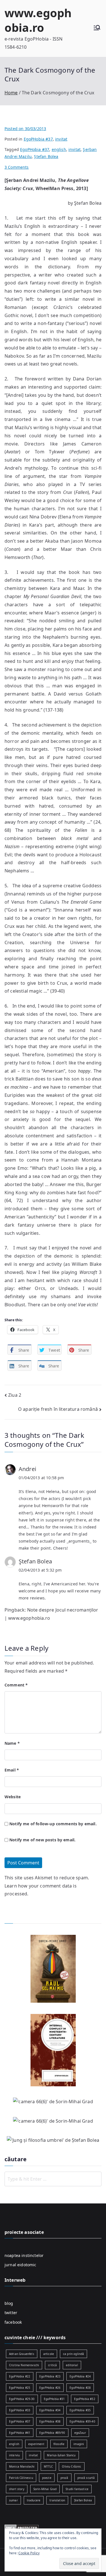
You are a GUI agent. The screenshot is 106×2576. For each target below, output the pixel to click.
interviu (14, 2455)
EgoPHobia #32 (85, 2399)
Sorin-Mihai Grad (45, 2489)
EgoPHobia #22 (20, 2376)
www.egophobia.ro (38, 20)
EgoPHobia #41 (20, 2433)
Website (13, 1797)
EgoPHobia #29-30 (22, 2399)
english (59, 149)
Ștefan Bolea (46, 156)
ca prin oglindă (73, 2354)
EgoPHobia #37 (38, 139)
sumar (13, 2500)
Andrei (27, 1469)
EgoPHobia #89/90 (52, 2433)
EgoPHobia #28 (80, 2388)
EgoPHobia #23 (50, 2376)
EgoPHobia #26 (50, 2388)
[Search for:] (53, 2179)
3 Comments (17, 167)
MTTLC (48, 2466)
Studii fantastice (77, 2489)
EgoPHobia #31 (54, 2399)
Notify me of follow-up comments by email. (53, 1824)
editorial (72, 2365)
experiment (36, 2444)
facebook (13, 2322)
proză (64, 2478)
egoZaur (80, 2433)
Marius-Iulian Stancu (61, 2455)
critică (52, 2365)
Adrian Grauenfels (22, 2354)
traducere (34, 2500)
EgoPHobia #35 (80, 2410)
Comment (16, 1685)
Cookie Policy (29, 2553)
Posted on (25, 129)
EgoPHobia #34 (50, 2410)
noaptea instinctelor (24, 2255)
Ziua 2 (15, 1395)
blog (9, 2303)
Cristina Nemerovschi (24, 2365)
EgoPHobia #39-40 (82, 2421)
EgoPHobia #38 (50, 2421)
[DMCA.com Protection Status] (22, 2527)
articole (49, 2354)
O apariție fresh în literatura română (58, 1409)
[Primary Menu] (97, 28)
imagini (79, 2444)
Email (12, 1770)
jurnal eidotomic (20, 2265)
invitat (61, 139)
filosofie (59, 2444)
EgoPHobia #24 (80, 2376)
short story (17, 2489)
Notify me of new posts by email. (42, 1840)
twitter (11, 2313)
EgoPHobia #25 (20, 2388)
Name (12, 1743)
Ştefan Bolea (35, 1561)
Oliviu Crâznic (72, 2466)
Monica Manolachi (22, 2466)
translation (57, 2500)
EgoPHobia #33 (20, 2410)
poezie (47, 2478)
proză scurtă (86, 2478)
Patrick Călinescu (21, 2478)
